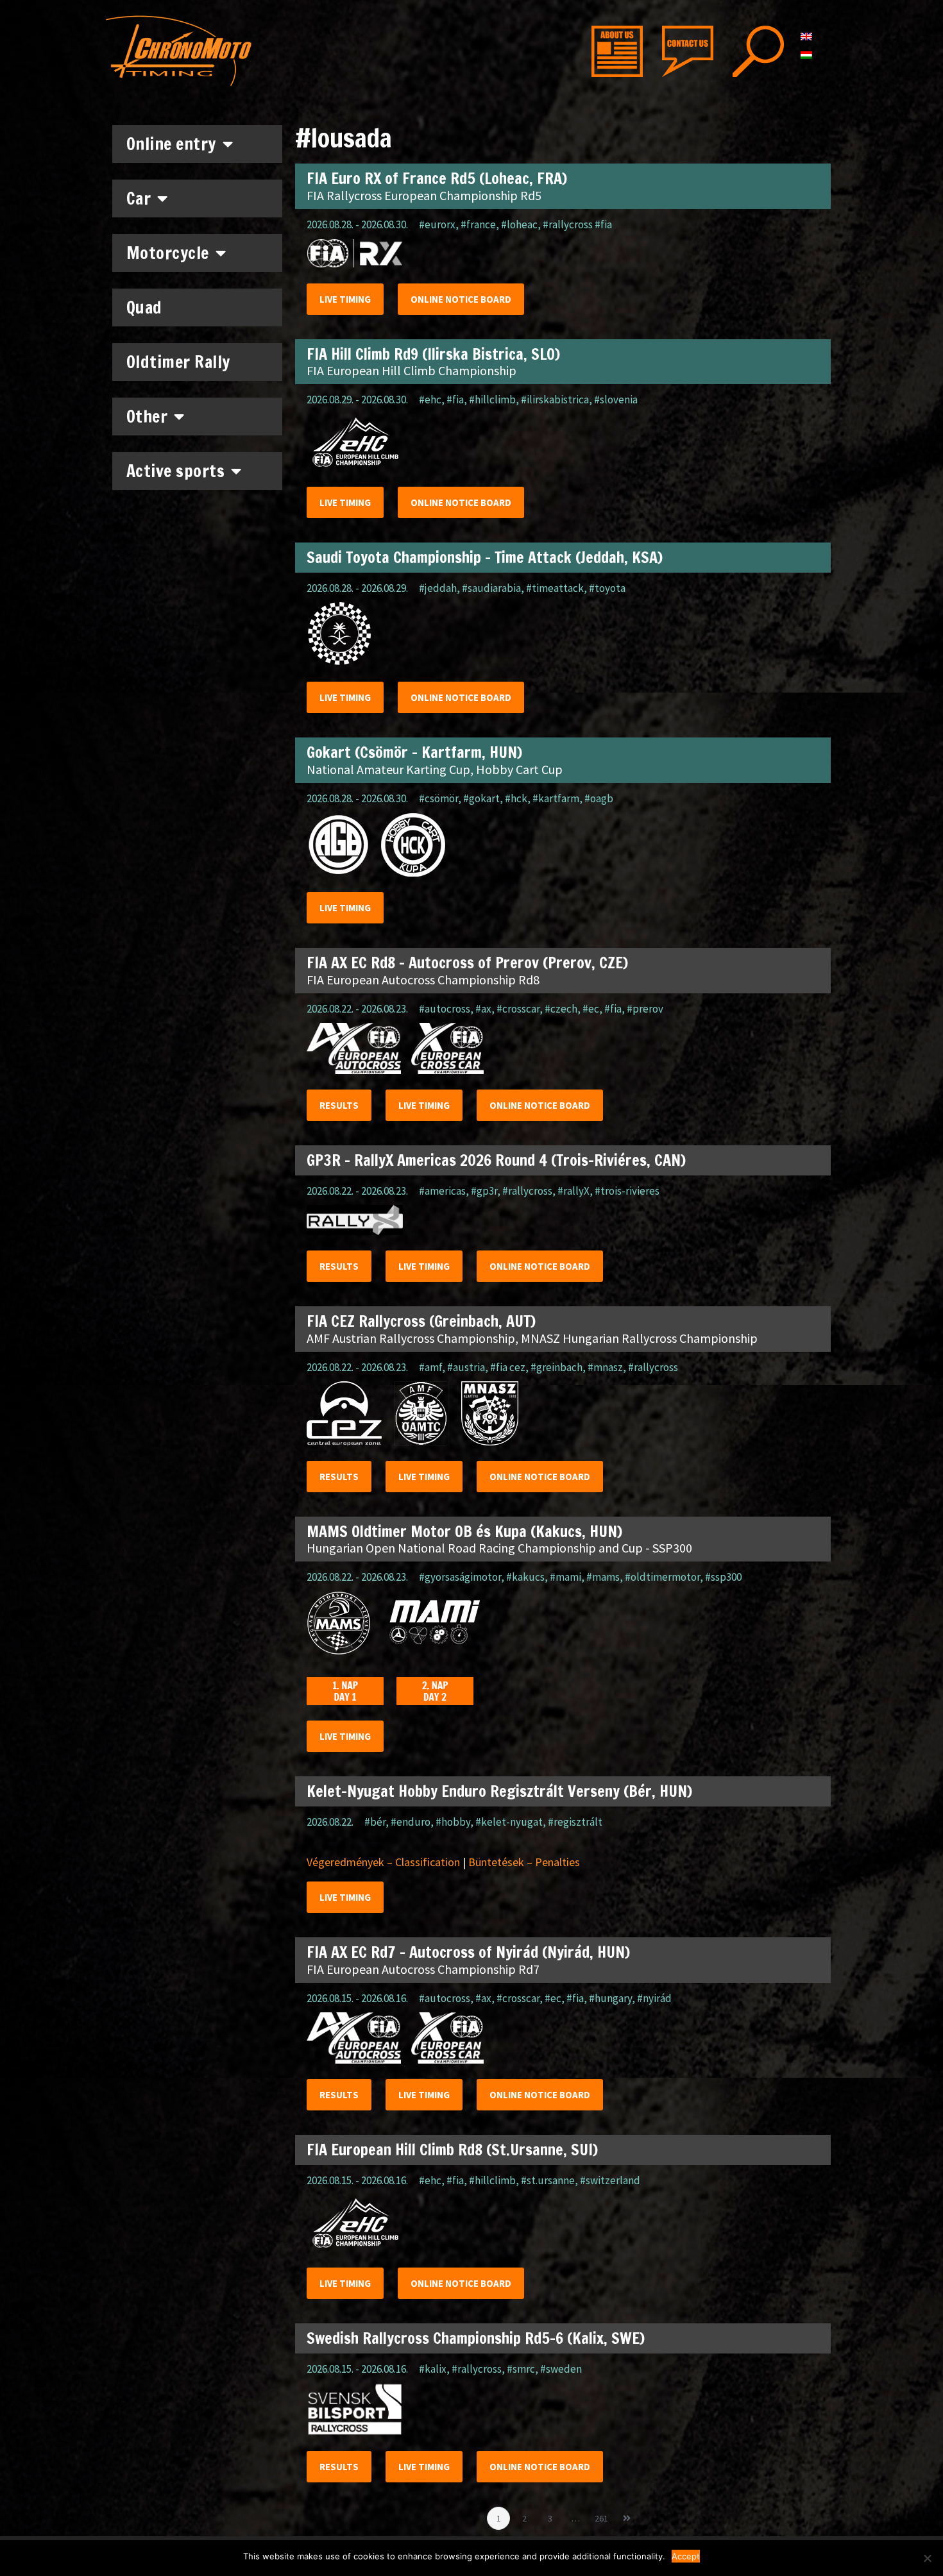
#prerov (645, 1009)
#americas (442, 1191)
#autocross (445, 1009)
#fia (455, 400)
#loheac (519, 224)
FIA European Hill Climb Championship (412, 370)
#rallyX (573, 1191)
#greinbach (556, 1367)
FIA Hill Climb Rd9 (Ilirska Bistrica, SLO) (433, 354)
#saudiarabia (491, 588)
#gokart (481, 798)
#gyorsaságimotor (460, 1577)
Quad (144, 307)
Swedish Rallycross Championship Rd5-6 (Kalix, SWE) (476, 2338)
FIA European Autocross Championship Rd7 (423, 1969)
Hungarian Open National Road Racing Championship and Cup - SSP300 (499, 1548)
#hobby (453, 1822)
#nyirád (654, 1998)
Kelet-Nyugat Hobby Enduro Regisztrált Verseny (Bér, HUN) (499, 1791)
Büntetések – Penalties (524, 1862)
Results (339, 1105)
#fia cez (508, 1367)
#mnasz (605, 1367)
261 (603, 2515)
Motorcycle (168, 253)
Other (147, 417)
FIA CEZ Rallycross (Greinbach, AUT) (421, 1321)
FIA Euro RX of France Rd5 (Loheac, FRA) (437, 178)
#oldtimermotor (662, 1577)
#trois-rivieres (627, 1191)
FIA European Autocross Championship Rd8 (423, 980)
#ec (591, 1009)
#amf (430, 1367)
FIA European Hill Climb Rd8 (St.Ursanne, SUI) (452, 2150)
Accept (686, 2556)
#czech (561, 1009)
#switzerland (610, 2180)
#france (478, 224)
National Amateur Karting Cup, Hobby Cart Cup (435, 769)
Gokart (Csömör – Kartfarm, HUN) (414, 752)
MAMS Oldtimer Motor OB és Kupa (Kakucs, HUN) (464, 1531)
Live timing (345, 299)
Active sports (176, 471)
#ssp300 (723, 1577)
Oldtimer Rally (178, 362)
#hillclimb (492, 400)
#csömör (438, 798)
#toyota (607, 588)
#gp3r (484, 1191)
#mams (603, 1577)
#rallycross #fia (577, 224)
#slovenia (616, 400)
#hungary (610, 1998)
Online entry (171, 144)
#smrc (521, 2369)
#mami (565, 1577)
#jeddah (438, 588)
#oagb (599, 798)
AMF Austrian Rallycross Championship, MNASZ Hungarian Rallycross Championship (532, 1338)
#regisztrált (575, 1822)
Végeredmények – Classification (383, 1862)
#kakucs (525, 1577)
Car (139, 198)
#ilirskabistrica (555, 400)
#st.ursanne (548, 2180)
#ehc (430, 400)
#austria (466, 1367)
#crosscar (518, 1009)
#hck (516, 798)
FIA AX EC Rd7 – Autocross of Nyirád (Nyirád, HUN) (468, 1952)
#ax (483, 1009)
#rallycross (527, 1191)
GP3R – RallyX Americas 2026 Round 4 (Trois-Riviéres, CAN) (496, 1160)
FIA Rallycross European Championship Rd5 (424, 195)
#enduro (411, 1822)
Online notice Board (461, 299)
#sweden (561, 2369)
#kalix (433, 2369)
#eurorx (437, 224)
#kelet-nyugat (509, 1822)
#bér (375, 1822)
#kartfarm (556, 798)
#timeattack (555, 588)
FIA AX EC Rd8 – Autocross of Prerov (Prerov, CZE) (467, 963)
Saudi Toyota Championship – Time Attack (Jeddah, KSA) (485, 557)
